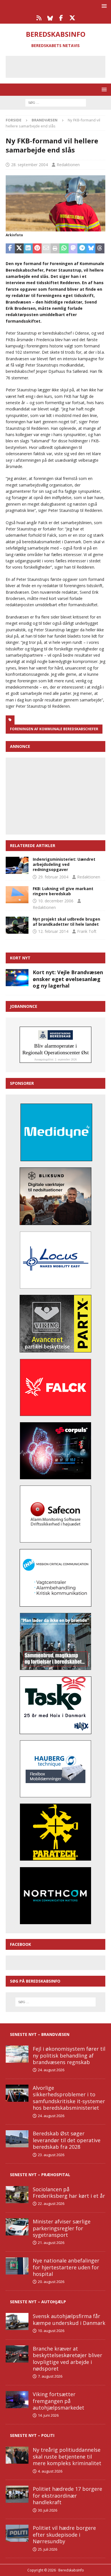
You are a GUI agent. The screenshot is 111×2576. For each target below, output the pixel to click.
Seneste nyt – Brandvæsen (40, 2034)
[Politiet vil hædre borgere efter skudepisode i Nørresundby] (17, 2533)
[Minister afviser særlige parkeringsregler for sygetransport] (17, 2227)
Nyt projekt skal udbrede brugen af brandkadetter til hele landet (66, 922)
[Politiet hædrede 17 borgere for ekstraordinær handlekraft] (17, 2494)
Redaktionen (68, 165)
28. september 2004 (29, 165)
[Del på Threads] (100, 249)
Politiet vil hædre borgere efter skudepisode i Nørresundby (64, 2535)
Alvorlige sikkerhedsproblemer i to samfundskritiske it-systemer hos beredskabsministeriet (69, 2098)
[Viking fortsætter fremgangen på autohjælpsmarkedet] (17, 2400)
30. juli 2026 (48, 2510)
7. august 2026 (50, 2376)
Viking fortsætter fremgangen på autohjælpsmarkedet (58, 2401)
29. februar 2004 (53, 877)
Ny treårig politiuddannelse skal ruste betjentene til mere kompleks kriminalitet (67, 2456)
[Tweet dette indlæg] (19, 249)
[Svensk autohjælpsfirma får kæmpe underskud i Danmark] (17, 2321)
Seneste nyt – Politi (32, 2435)
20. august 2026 (51, 2282)
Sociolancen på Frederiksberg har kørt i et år (69, 2193)
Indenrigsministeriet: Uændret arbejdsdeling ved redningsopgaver (64, 864)
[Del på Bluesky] (91, 249)
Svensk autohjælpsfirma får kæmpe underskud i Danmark (69, 2319)
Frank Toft (87, 931)
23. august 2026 (51, 2155)
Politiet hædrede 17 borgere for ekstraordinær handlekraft (67, 2495)
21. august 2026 (51, 2243)
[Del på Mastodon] (73, 249)
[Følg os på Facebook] (61, 18)
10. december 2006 (56, 901)
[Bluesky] (50, 18)
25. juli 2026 (48, 2549)
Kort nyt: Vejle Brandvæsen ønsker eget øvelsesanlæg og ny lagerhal (68, 979)
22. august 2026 (51, 2203)
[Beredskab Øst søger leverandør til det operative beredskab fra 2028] (17, 2139)
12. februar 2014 (53, 931)
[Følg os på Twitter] (72, 18)
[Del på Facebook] (10, 249)
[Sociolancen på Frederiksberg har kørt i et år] (17, 2195)
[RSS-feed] (39, 18)
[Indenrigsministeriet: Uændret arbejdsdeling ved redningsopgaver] (17, 865)
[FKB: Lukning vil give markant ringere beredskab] (17, 895)
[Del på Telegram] (82, 249)
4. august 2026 (50, 2471)
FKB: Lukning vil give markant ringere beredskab (63, 891)
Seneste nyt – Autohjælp (38, 2302)
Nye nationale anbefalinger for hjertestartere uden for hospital (66, 2267)
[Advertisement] (60, 66)
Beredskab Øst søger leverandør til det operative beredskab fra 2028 (67, 2140)
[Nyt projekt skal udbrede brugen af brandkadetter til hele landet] (17, 925)
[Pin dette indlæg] (37, 249)
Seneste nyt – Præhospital (40, 2175)
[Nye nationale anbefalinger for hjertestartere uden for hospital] (17, 2266)
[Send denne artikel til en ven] (46, 249)
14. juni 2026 (48, 2415)
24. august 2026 (51, 2070)
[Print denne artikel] (55, 249)
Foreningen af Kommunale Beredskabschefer (54, 729)
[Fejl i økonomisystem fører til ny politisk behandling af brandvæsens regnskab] (17, 2054)
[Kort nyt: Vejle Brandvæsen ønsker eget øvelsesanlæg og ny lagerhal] (17, 978)
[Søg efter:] (56, 102)
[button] (103, 6)
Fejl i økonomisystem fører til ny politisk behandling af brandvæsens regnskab (69, 2055)
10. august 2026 (51, 2331)
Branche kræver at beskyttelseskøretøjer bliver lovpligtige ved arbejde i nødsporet (67, 2359)
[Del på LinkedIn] (28, 249)
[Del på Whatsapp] (64, 249)
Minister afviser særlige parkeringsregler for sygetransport (62, 2228)
